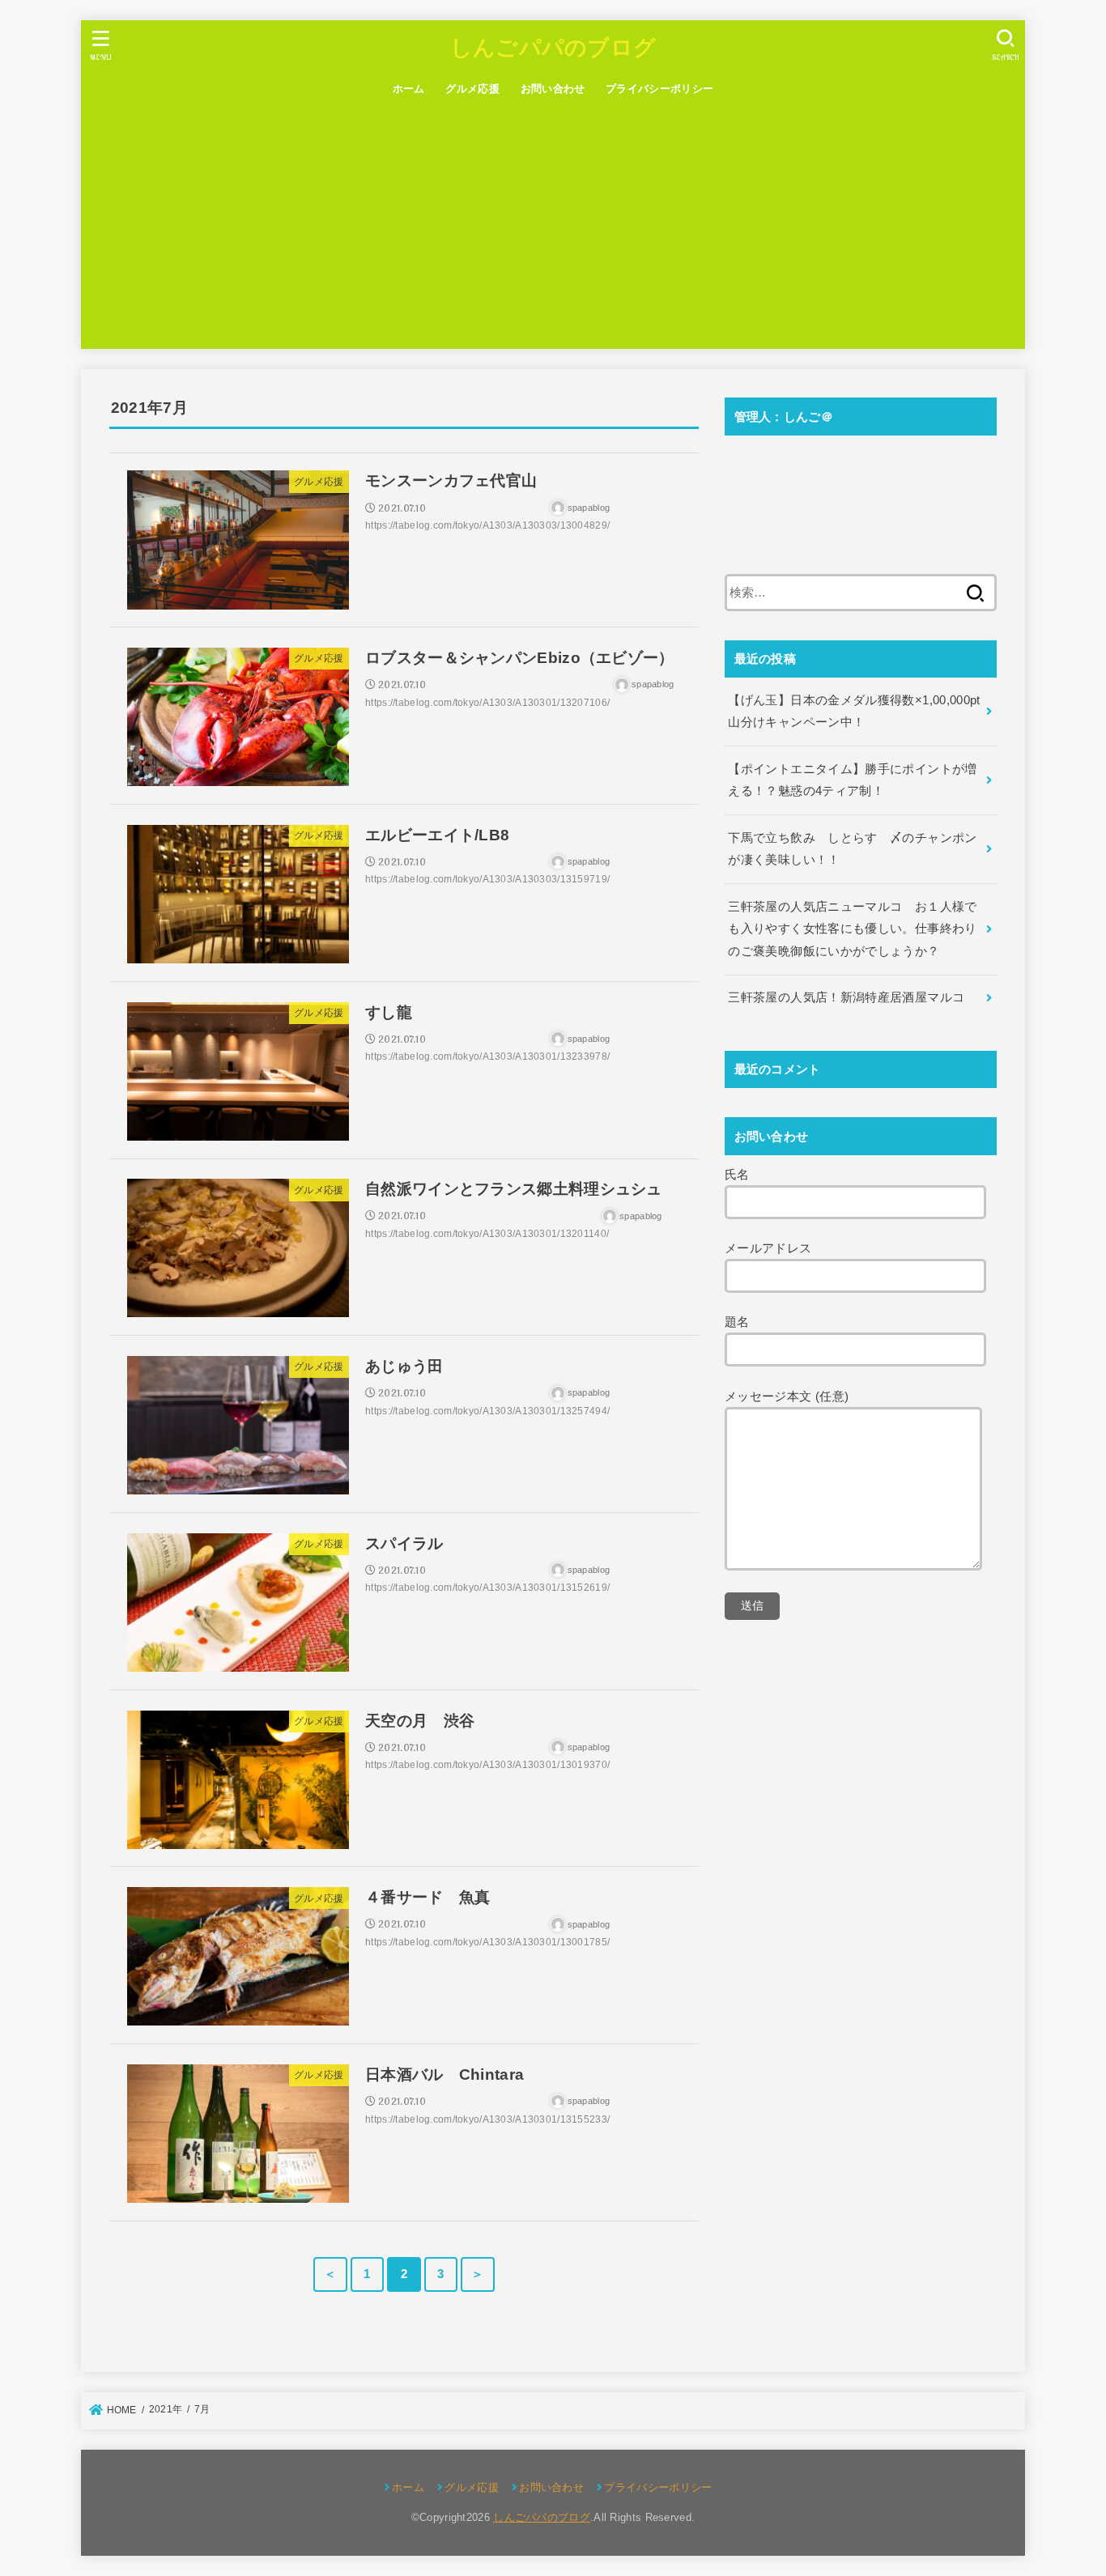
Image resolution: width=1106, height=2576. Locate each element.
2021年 (166, 2409)
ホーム (409, 89)
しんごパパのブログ (553, 47)
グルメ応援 (472, 89)
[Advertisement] (553, 227)
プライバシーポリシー (659, 89)
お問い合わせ (553, 89)
